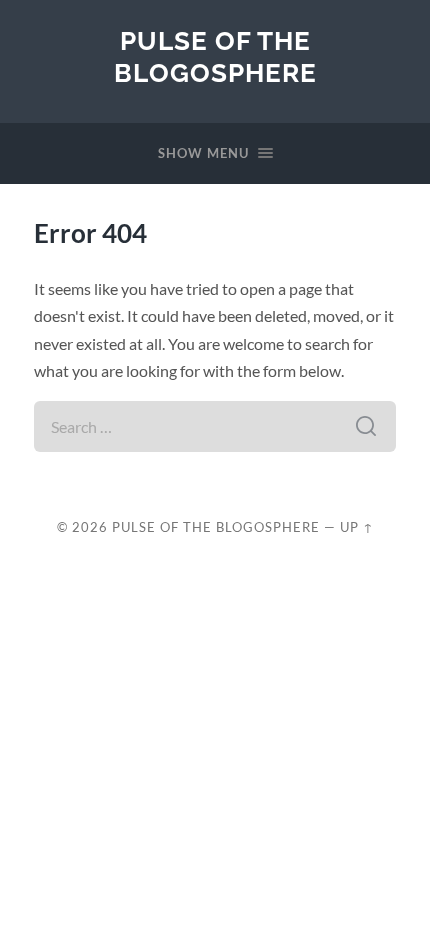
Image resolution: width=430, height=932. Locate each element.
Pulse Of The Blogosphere (215, 56)
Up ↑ (357, 527)
